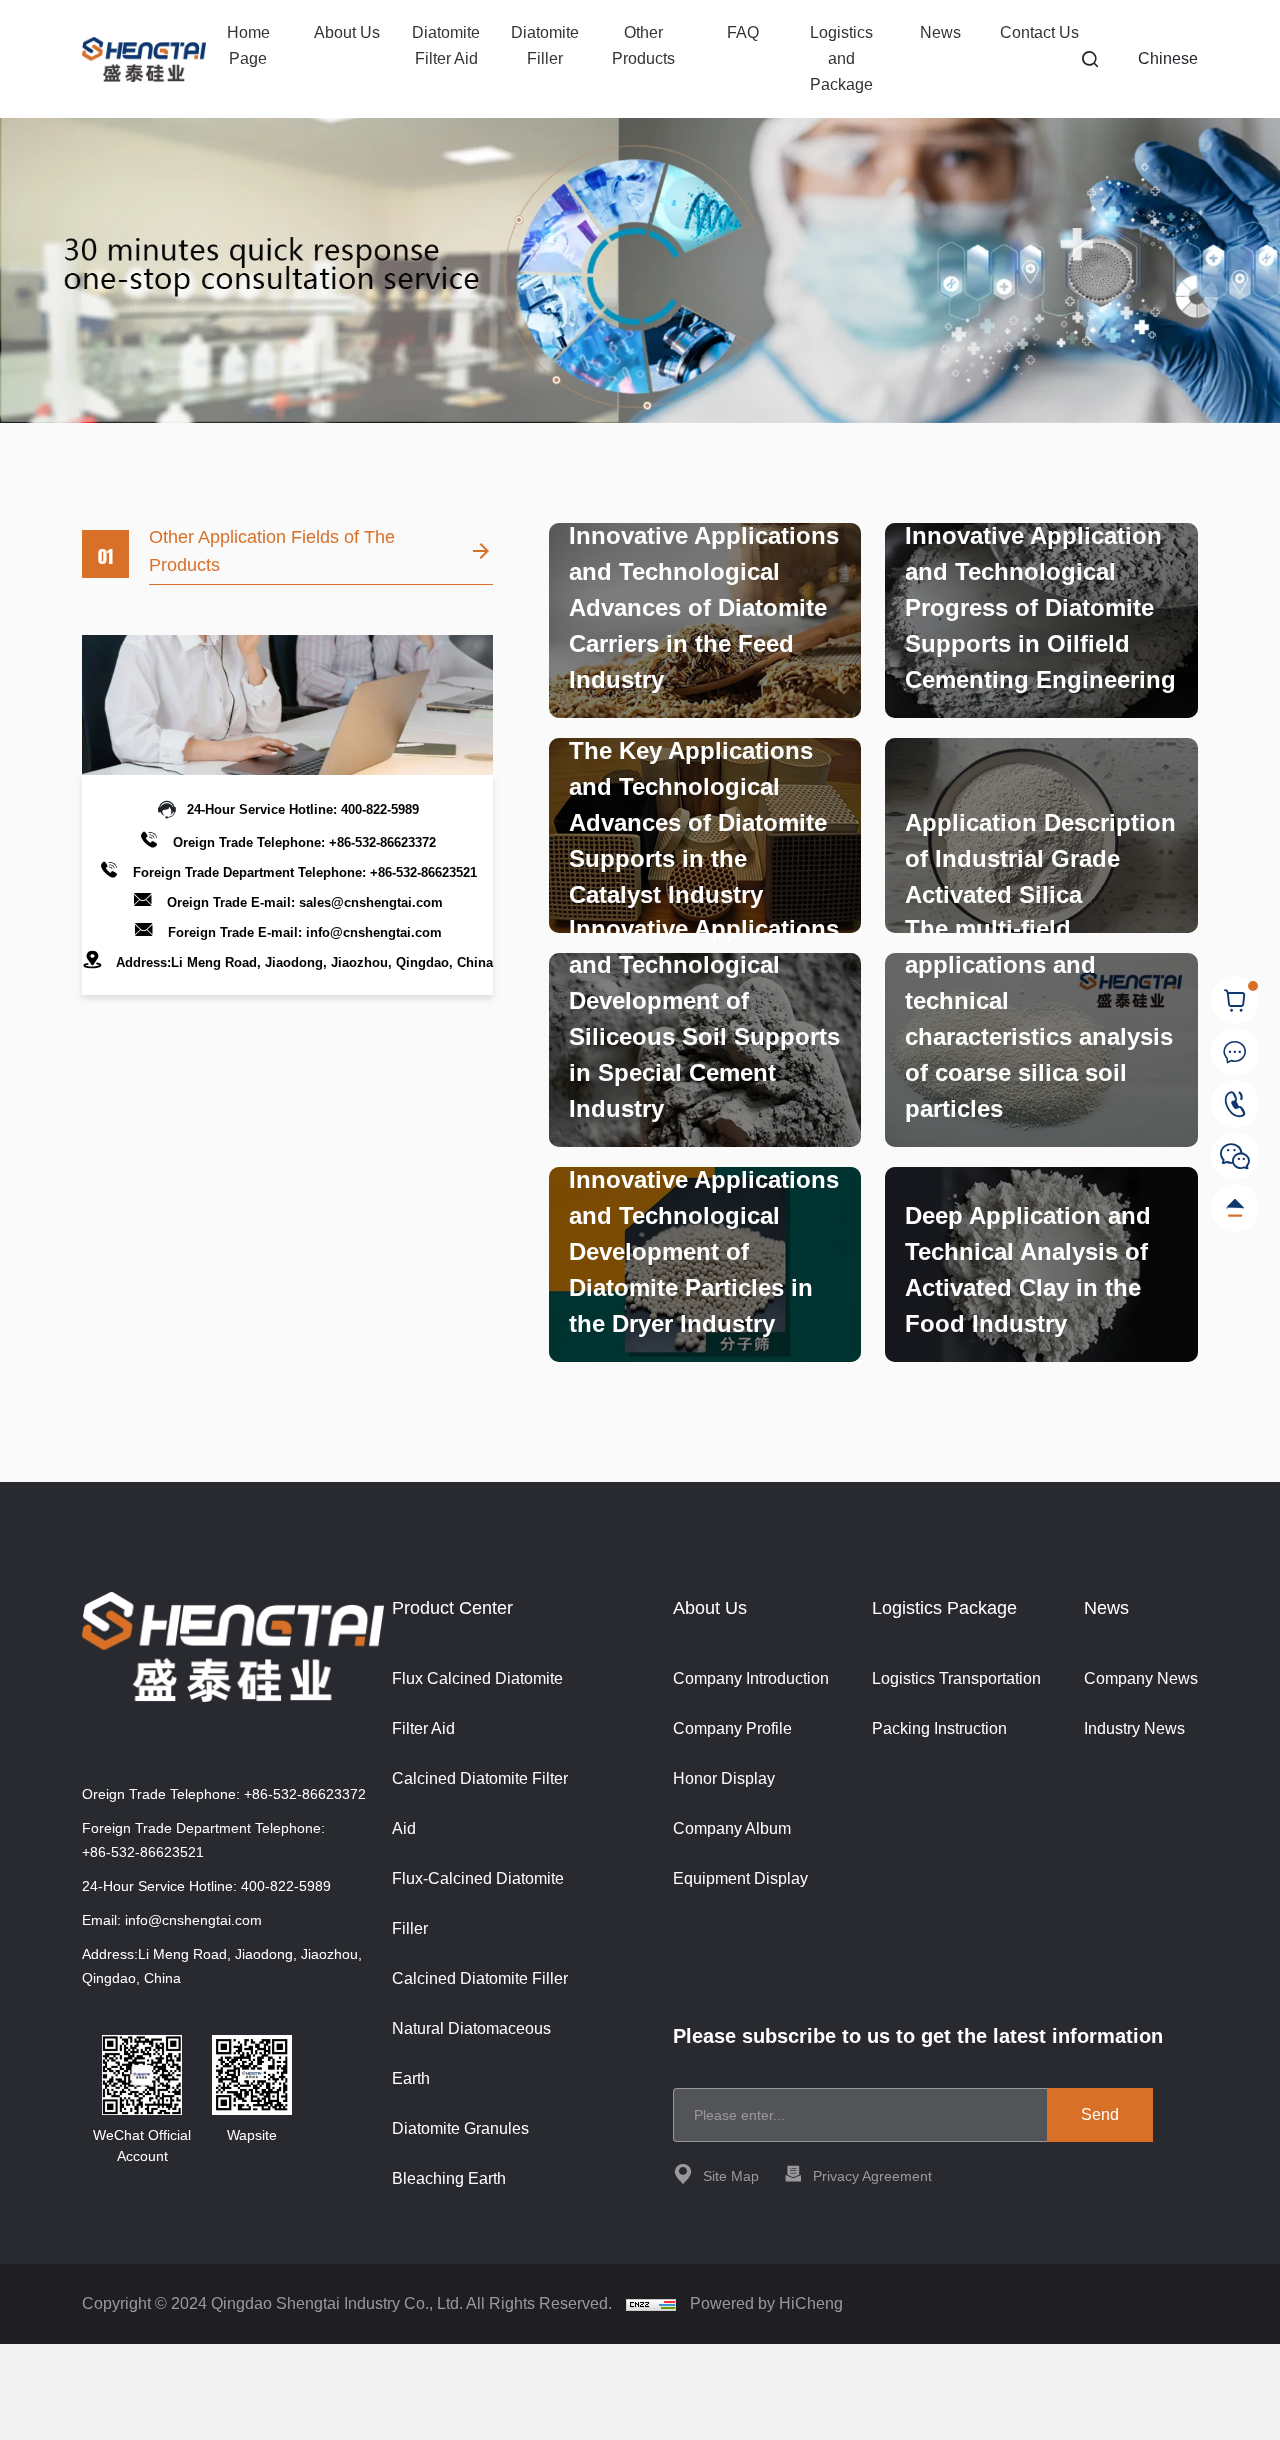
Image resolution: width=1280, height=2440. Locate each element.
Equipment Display (740, 1878)
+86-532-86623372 (382, 842)
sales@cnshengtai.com (371, 902)
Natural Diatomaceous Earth (471, 2053)
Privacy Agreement (872, 2176)
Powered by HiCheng (766, 2303)
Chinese (1168, 58)
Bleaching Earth (449, 2178)
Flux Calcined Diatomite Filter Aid (477, 1703)
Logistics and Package (841, 58)
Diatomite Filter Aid (446, 45)
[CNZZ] (653, 2303)
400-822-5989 (380, 809)
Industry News (1134, 1728)
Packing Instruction (939, 1728)
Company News (1141, 1678)
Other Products (643, 45)
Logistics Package (944, 1608)
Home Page (248, 45)
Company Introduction (751, 1678)
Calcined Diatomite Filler (480, 1978)
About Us (347, 32)
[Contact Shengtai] (1235, 1052)
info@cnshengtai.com (374, 932)
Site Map (731, 2176)
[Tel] (1235, 1104)
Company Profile (732, 1728)
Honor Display (724, 1778)
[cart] (1235, 1000)
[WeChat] (1235, 1156)
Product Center (452, 1608)
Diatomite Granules (460, 2128)
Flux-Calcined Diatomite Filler (478, 1903)
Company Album (732, 1828)
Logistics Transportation (956, 1678)
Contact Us (1039, 32)
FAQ (743, 32)
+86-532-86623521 (423, 872)
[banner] (640, 256)
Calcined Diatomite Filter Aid (480, 1803)
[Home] (144, 59)
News (940, 32)
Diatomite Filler (545, 45)
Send (1100, 2114)
